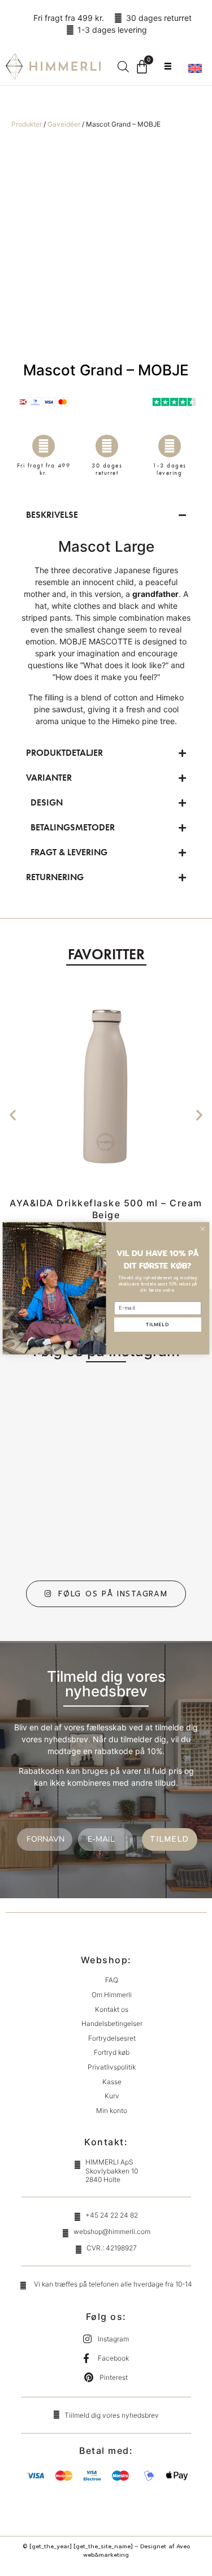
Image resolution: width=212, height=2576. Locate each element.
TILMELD (170, 1839)
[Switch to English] (195, 68)
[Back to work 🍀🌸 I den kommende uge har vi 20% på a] (152, 1419)
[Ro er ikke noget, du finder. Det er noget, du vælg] (60, 1419)
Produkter (27, 124)
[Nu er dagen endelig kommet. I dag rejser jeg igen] (152, 1527)
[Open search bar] (123, 66)
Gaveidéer (64, 124)
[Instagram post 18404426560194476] (152, 1473)
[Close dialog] (202, 1228)
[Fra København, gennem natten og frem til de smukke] (60, 1527)
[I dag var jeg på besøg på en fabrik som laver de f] (60, 1473)
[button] (13, 1115)
